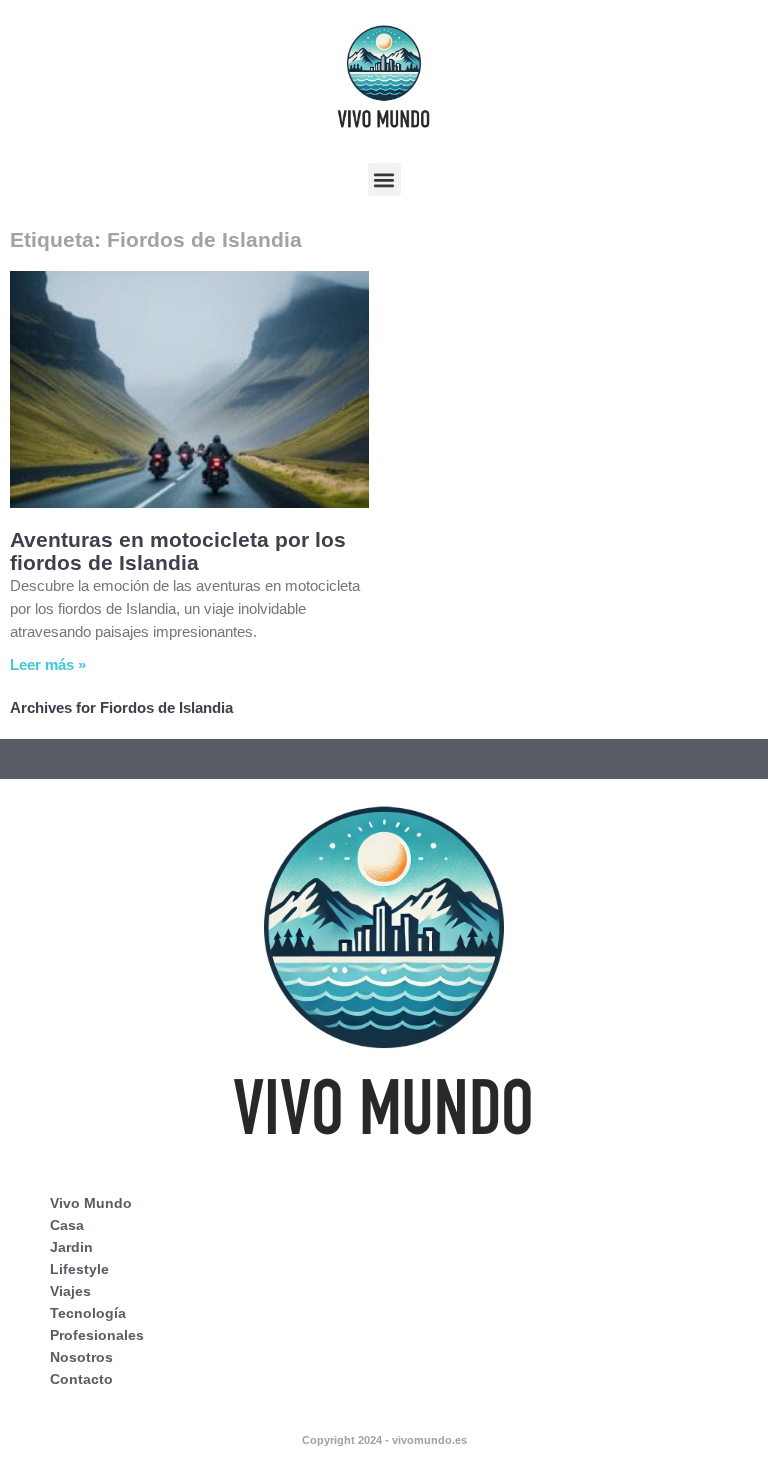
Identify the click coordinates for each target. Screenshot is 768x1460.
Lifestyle (79, 1269)
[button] (384, 179)
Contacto (81, 1379)
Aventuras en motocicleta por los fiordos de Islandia (178, 551)
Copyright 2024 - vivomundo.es (384, 1440)
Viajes (70, 1291)
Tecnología (88, 1313)
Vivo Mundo (91, 1203)
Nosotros (81, 1357)
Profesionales (97, 1335)
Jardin (71, 1247)
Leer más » (48, 664)
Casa (67, 1225)
